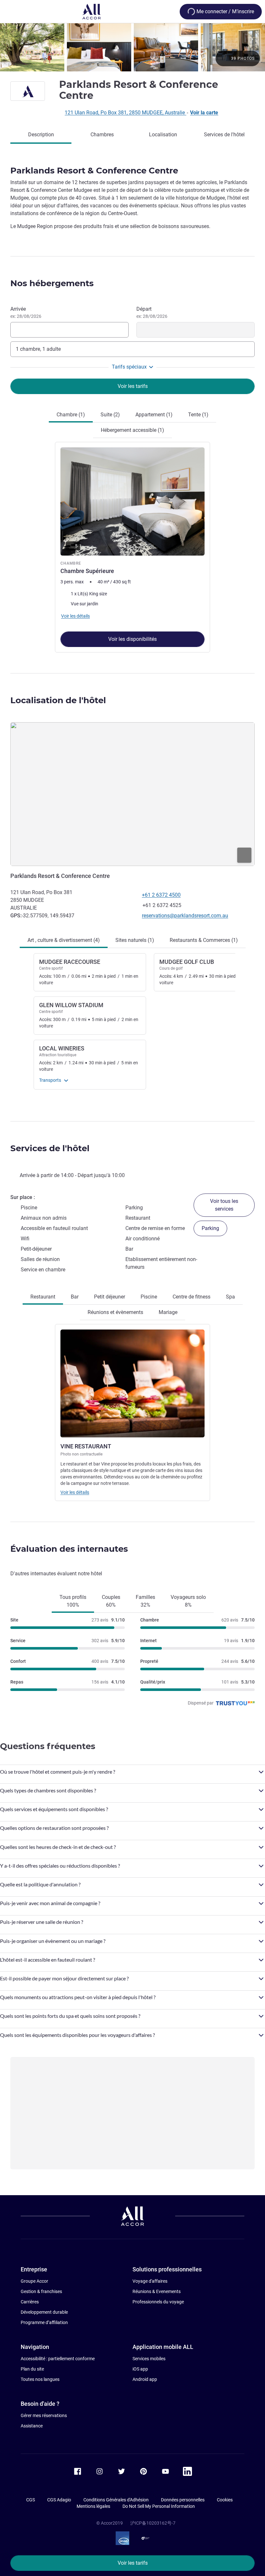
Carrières (30, 2302)
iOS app (140, 2369)
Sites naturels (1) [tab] (135, 940)
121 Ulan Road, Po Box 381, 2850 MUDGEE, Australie (125, 113)
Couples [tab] (111, 1601)
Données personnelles (183, 2500)
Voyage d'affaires (150, 2281)
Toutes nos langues (40, 2379)
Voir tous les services (224, 1205)
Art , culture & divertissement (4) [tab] (64, 940)
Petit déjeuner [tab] (110, 1297)
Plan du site (32, 2369)
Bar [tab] (75, 1297)
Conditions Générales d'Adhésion (116, 2500)
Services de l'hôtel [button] (50, 1148)
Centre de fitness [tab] (191, 1297)
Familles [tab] (145, 1601)
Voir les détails (75, 1492)
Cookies (225, 2500)
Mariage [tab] (168, 1312)
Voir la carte (204, 113)
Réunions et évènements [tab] (115, 1312)
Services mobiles (149, 2359)
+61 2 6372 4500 (161, 895)
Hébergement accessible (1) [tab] (132, 430)
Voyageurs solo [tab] (188, 1601)
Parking (210, 1228)
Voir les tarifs (133, 2563)
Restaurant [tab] (43, 1297)
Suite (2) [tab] (110, 415)
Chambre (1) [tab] (71, 415)
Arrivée (26, 312)
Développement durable (44, 2312)
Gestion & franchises (41, 2291)
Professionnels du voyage (158, 2302)
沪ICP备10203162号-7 (153, 2523)
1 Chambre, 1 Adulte (38, 349)
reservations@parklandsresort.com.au (185, 916)
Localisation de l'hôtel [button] (58, 700)
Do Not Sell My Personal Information (159, 2506)
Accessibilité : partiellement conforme (58, 2359)
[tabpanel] (132, 546)
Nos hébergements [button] (52, 283)
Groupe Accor (34, 2281)
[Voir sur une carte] (132, 794)
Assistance (32, 2426)
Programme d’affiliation (44, 2322)
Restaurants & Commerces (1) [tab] (204, 940)
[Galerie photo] (132, 47)
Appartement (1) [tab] (154, 415)
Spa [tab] (230, 1297)
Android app (145, 2379)
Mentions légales (93, 2506)
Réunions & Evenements (157, 2291)
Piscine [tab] (149, 1297)
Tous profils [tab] (73, 1601)
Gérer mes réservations (44, 2415)
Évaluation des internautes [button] (69, 1549)
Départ (152, 312)
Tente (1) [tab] (198, 415)
